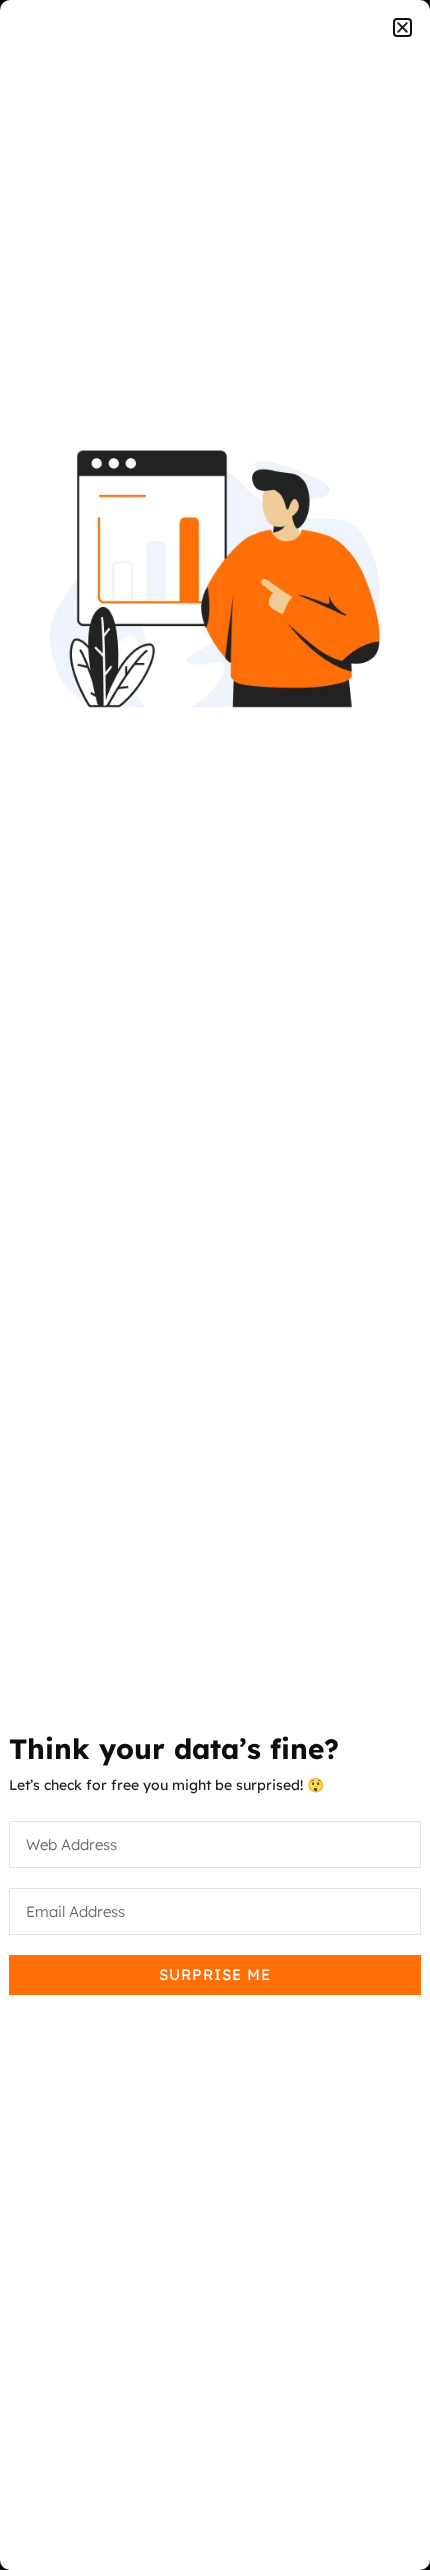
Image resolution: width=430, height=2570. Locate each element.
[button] (402, 27)
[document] (215, 1285)
